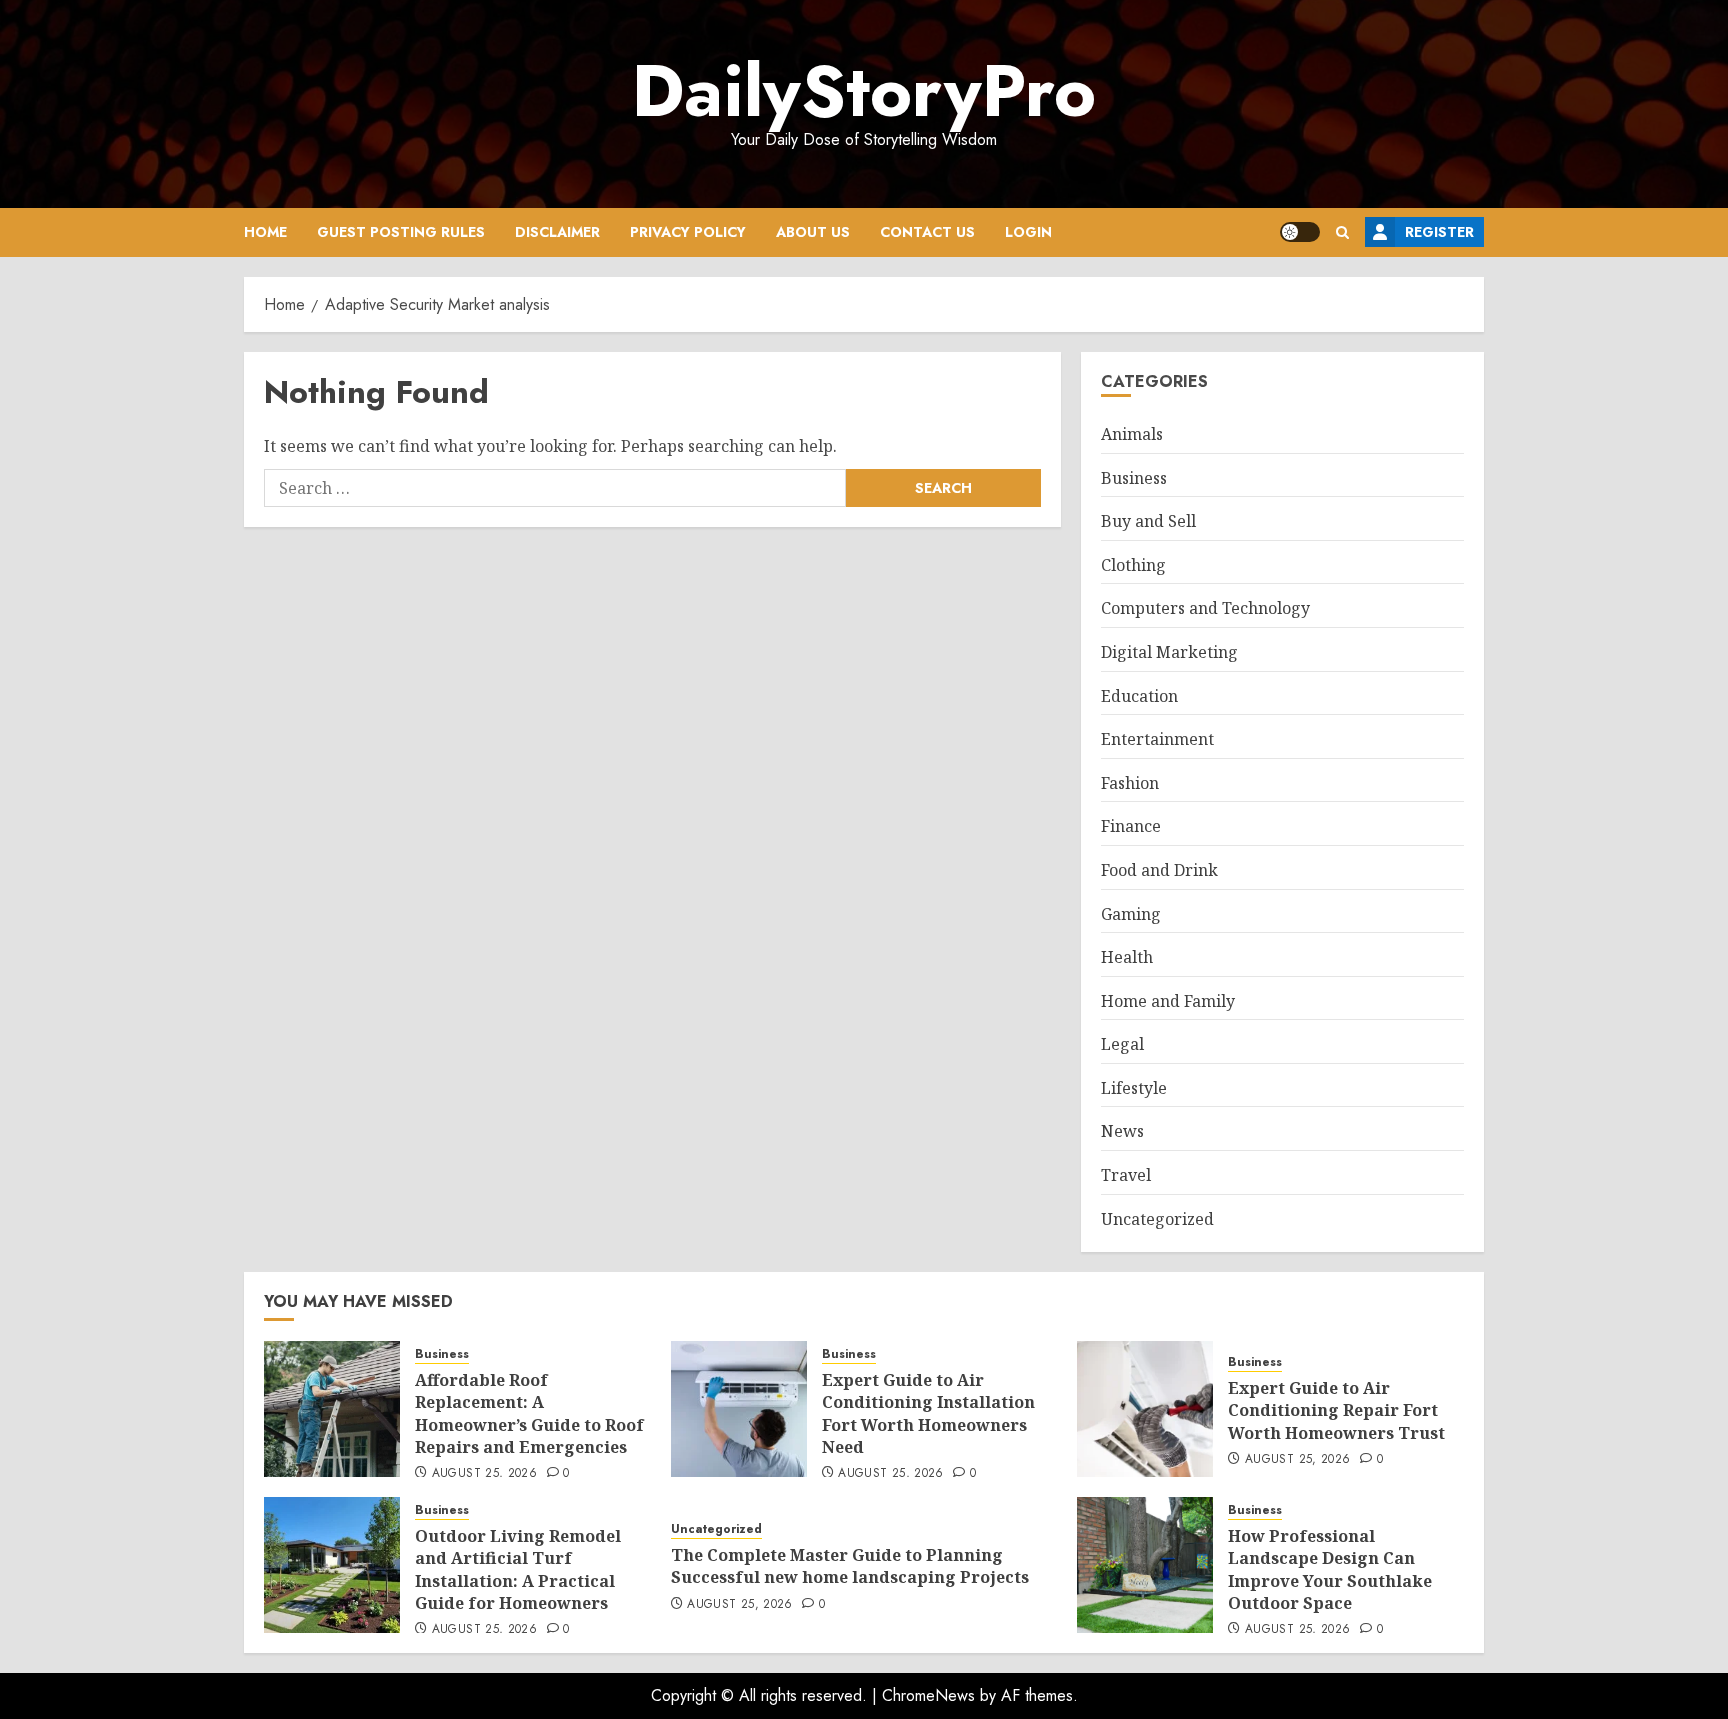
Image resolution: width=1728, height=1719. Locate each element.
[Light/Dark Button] (1300, 232)
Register (1439, 232)
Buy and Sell (1148, 521)
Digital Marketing (1169, 652)
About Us (813, 232)
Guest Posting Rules (401, 232)
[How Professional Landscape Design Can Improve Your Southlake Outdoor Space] (1145, 1565)
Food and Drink (1159, 870)
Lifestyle (1134, 1088)
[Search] (1342, 232)
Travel (1126, 1175)
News (1122, 1131)
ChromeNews (928, 1695)
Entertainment (1157, 739)
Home (265, 232)
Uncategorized (1157, 1219)
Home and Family (1168, 1001)
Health (1127, 957)
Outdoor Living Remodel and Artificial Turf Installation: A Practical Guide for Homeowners (518, 1569)
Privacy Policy (688, 232)
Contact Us (927, 232)
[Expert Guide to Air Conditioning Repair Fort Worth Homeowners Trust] (1145, 1409)
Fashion (1130, 783)
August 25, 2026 (484, 1474)
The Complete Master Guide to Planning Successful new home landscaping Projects (850, 1566)
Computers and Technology (1205, 608)
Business (1134, 478)
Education (1139, 696)
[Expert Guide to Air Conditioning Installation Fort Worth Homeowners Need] (739, 1409)
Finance (1131, 826)
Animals (1132, 434)
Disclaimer (557, 232)
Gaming (1131, 914)
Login (1028, 232)
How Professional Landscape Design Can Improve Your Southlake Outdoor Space (1330, 1569)
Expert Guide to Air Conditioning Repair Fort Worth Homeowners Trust (1336, 1410)
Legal (1122, 1044)
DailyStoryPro (864, 91)
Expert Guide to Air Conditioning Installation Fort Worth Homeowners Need (928, 1413)
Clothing (1133, 565)
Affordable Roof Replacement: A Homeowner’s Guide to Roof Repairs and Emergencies (529, 1413)
